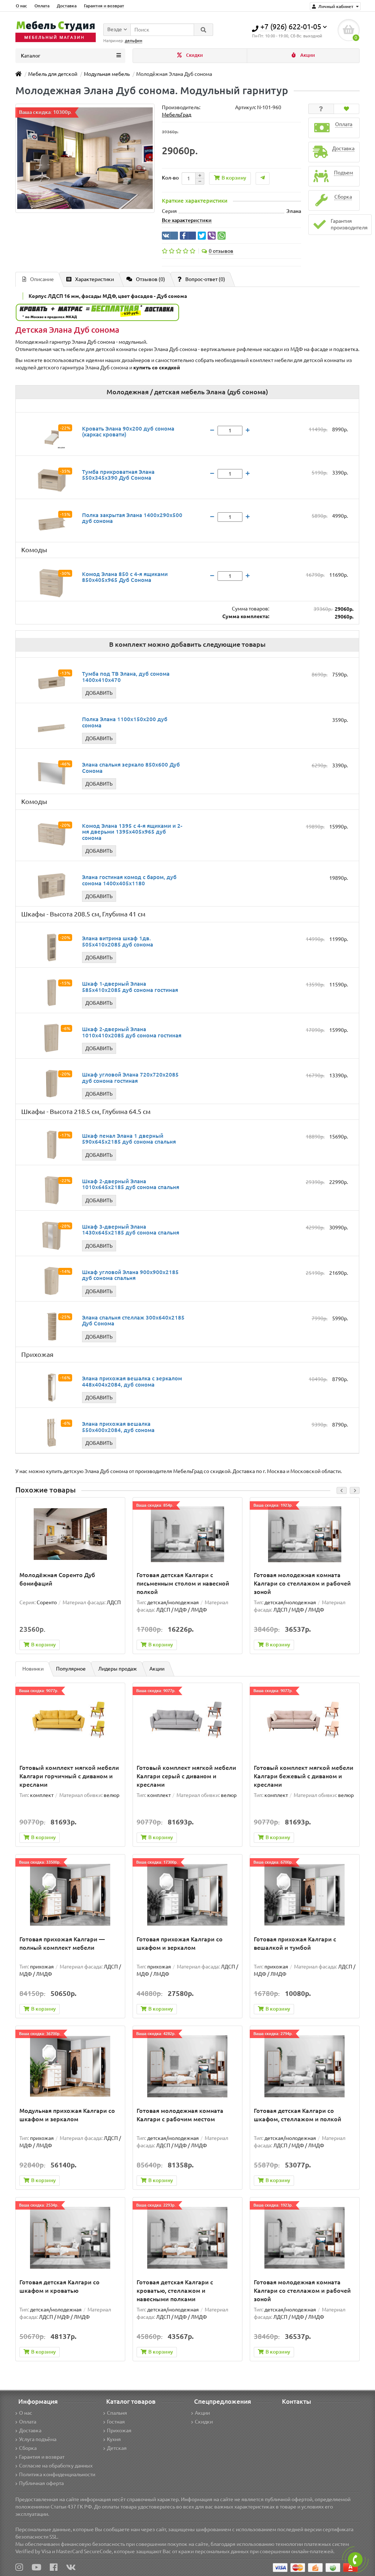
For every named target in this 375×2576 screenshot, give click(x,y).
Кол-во (170, 178)
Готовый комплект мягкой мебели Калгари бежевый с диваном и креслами (304, 1776)
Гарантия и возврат (104, 6)
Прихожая (119, 2431)
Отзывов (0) (151, 279)
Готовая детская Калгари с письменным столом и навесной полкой (183, 1583)
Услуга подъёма (38, 2439)
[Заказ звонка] (355, 2560)
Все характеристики (187, 220)
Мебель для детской (53, 74)
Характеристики (94, 279)
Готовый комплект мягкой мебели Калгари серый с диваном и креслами (186, 1776)
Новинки (33, 1669)
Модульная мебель (107, 74)
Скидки (194, 55)
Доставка (67, 6)
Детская (117, 2448)
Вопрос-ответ (205, 279)
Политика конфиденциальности (57, 2474)
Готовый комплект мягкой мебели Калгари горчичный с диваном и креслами (69, 1776)
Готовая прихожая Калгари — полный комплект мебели (62, 1943)
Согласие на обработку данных (56, 2466)
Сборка (28, 2448)
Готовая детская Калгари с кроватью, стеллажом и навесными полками (175, 2291)
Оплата (42, 6)
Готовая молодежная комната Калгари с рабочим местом (180, 2115)
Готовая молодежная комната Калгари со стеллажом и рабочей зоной (302, 1583)
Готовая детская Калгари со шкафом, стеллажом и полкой (298, 2115)
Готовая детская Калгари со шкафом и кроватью (60, 2286)
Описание (42, 279)
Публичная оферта (41, 2483)
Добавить (99, 693)
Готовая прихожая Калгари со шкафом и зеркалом (180, 1943)
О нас (21, 6)
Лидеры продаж (118, 1669)
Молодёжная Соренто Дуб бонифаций (57, 1579)
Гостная (116, 2422)
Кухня (114, 2439)
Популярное (71, 1669)
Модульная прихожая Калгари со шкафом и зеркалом (67, 2115)
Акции (307, 55)
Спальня (117, 2413)
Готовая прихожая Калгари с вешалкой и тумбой (295, 1943)
